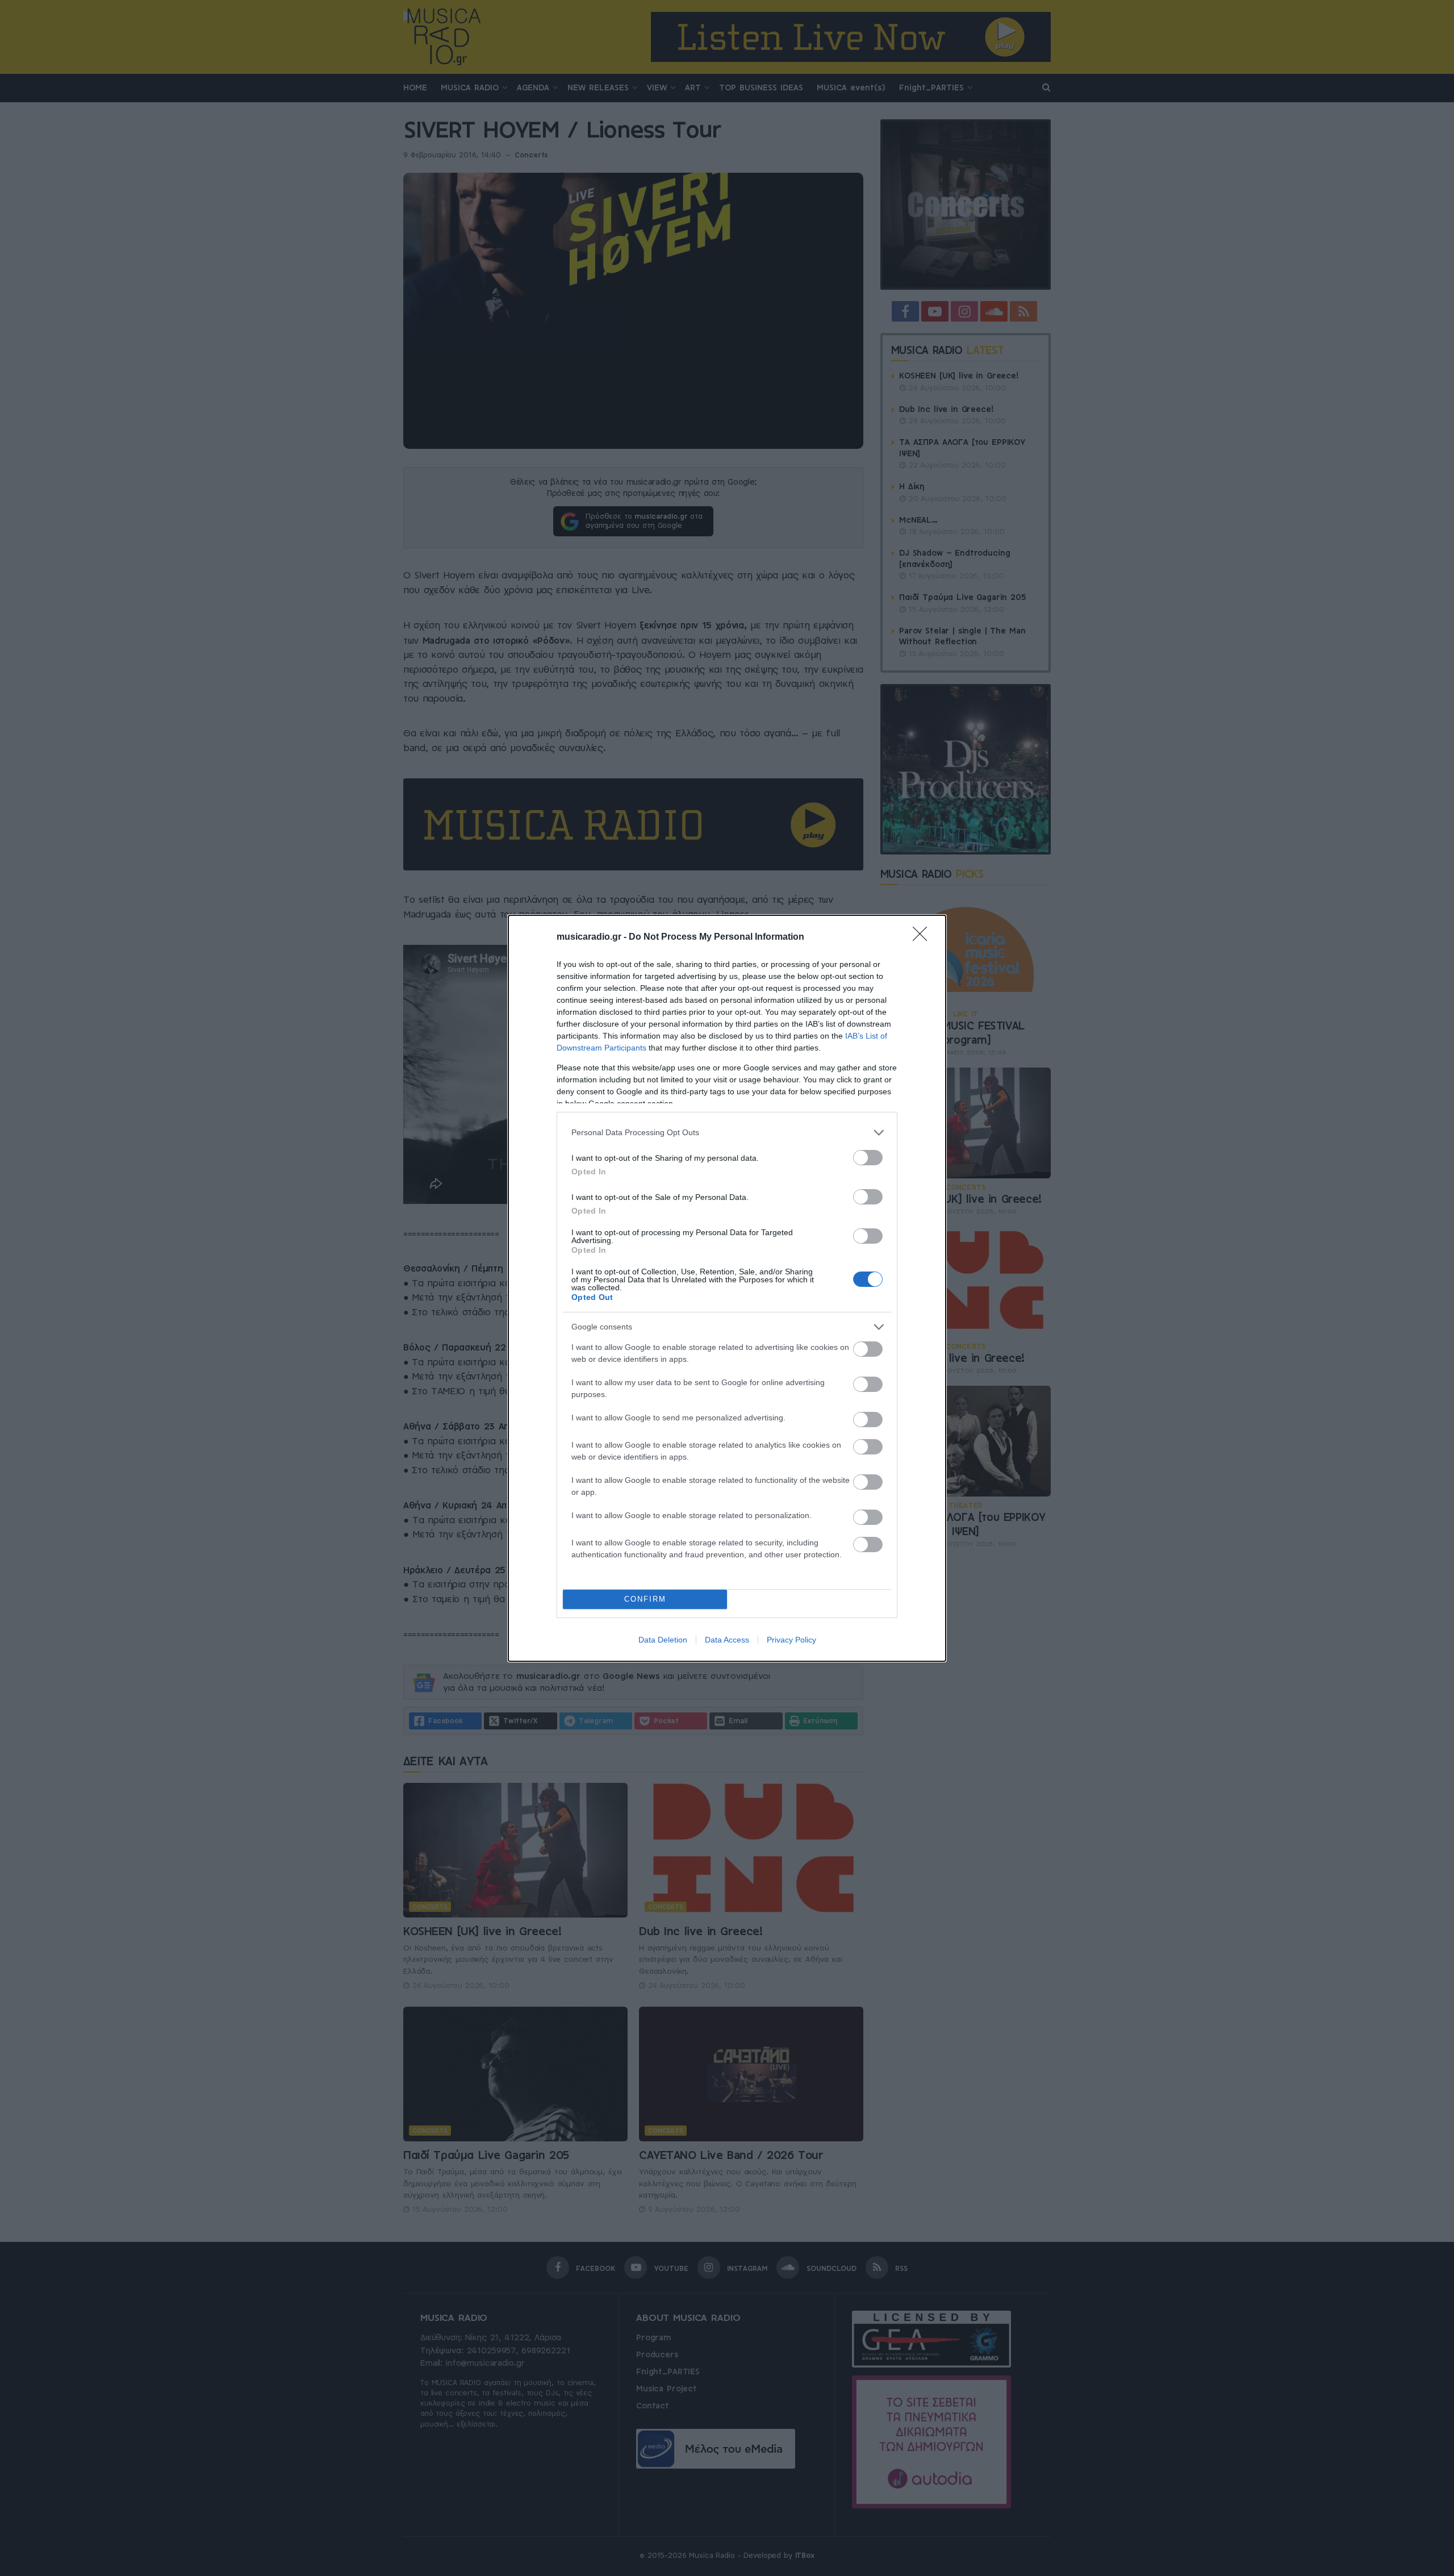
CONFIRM (645, 1599)
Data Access (727, 1640)
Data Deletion (663, 1640)
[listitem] (727, 1133)
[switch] (868, 1158)
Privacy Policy (791, 1640)
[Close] (924, 937)
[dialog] (727, 1288)
